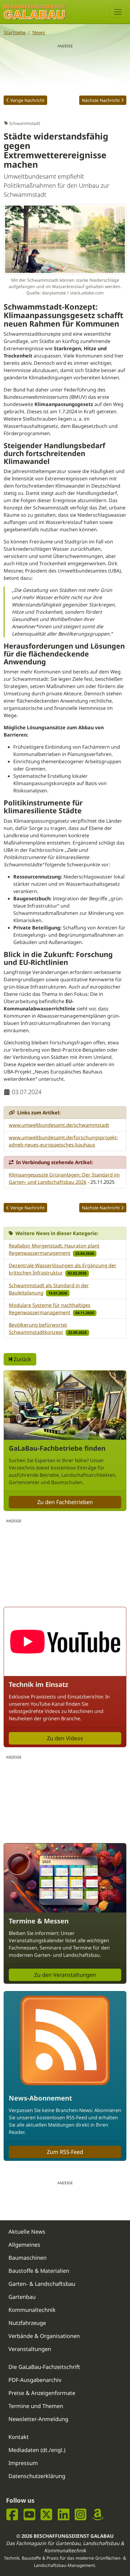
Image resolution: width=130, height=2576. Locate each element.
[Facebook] (12, 2515)
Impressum (23, 2463)
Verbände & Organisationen (44, 2336)
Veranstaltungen (30, 2349)
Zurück (22, 1359)
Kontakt (19, 2437)
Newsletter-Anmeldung (38, 2419)
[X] (46, 2515)
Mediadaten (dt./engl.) (37, 2450)
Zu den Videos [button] (65, 1738)
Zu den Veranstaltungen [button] (65, 1975)
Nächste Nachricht (101, 100)
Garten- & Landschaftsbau (42, 2284)
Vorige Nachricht (27, 100)
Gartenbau (22, 2297)
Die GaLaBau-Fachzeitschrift (44, 2367)
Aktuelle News (27, 2232)
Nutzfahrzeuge (27, 2323)
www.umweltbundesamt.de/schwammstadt (59, 1125)
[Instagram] (81, 2515)
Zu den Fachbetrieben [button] (65, 1502)
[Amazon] (98, 2515)
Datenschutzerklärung (37, 2476)
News (39, 32)
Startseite (15, 32)
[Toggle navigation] (118, 12)
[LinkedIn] (64, 2515)
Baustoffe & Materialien (39, 2271)
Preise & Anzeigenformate (42, 2393)
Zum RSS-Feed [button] (65, 2152)
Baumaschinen (28, 2258)
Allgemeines (24, 2245)
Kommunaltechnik (32, 2310)
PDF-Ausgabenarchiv (35, 2380)
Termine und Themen (36, 2406)
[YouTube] (29, 2515)
